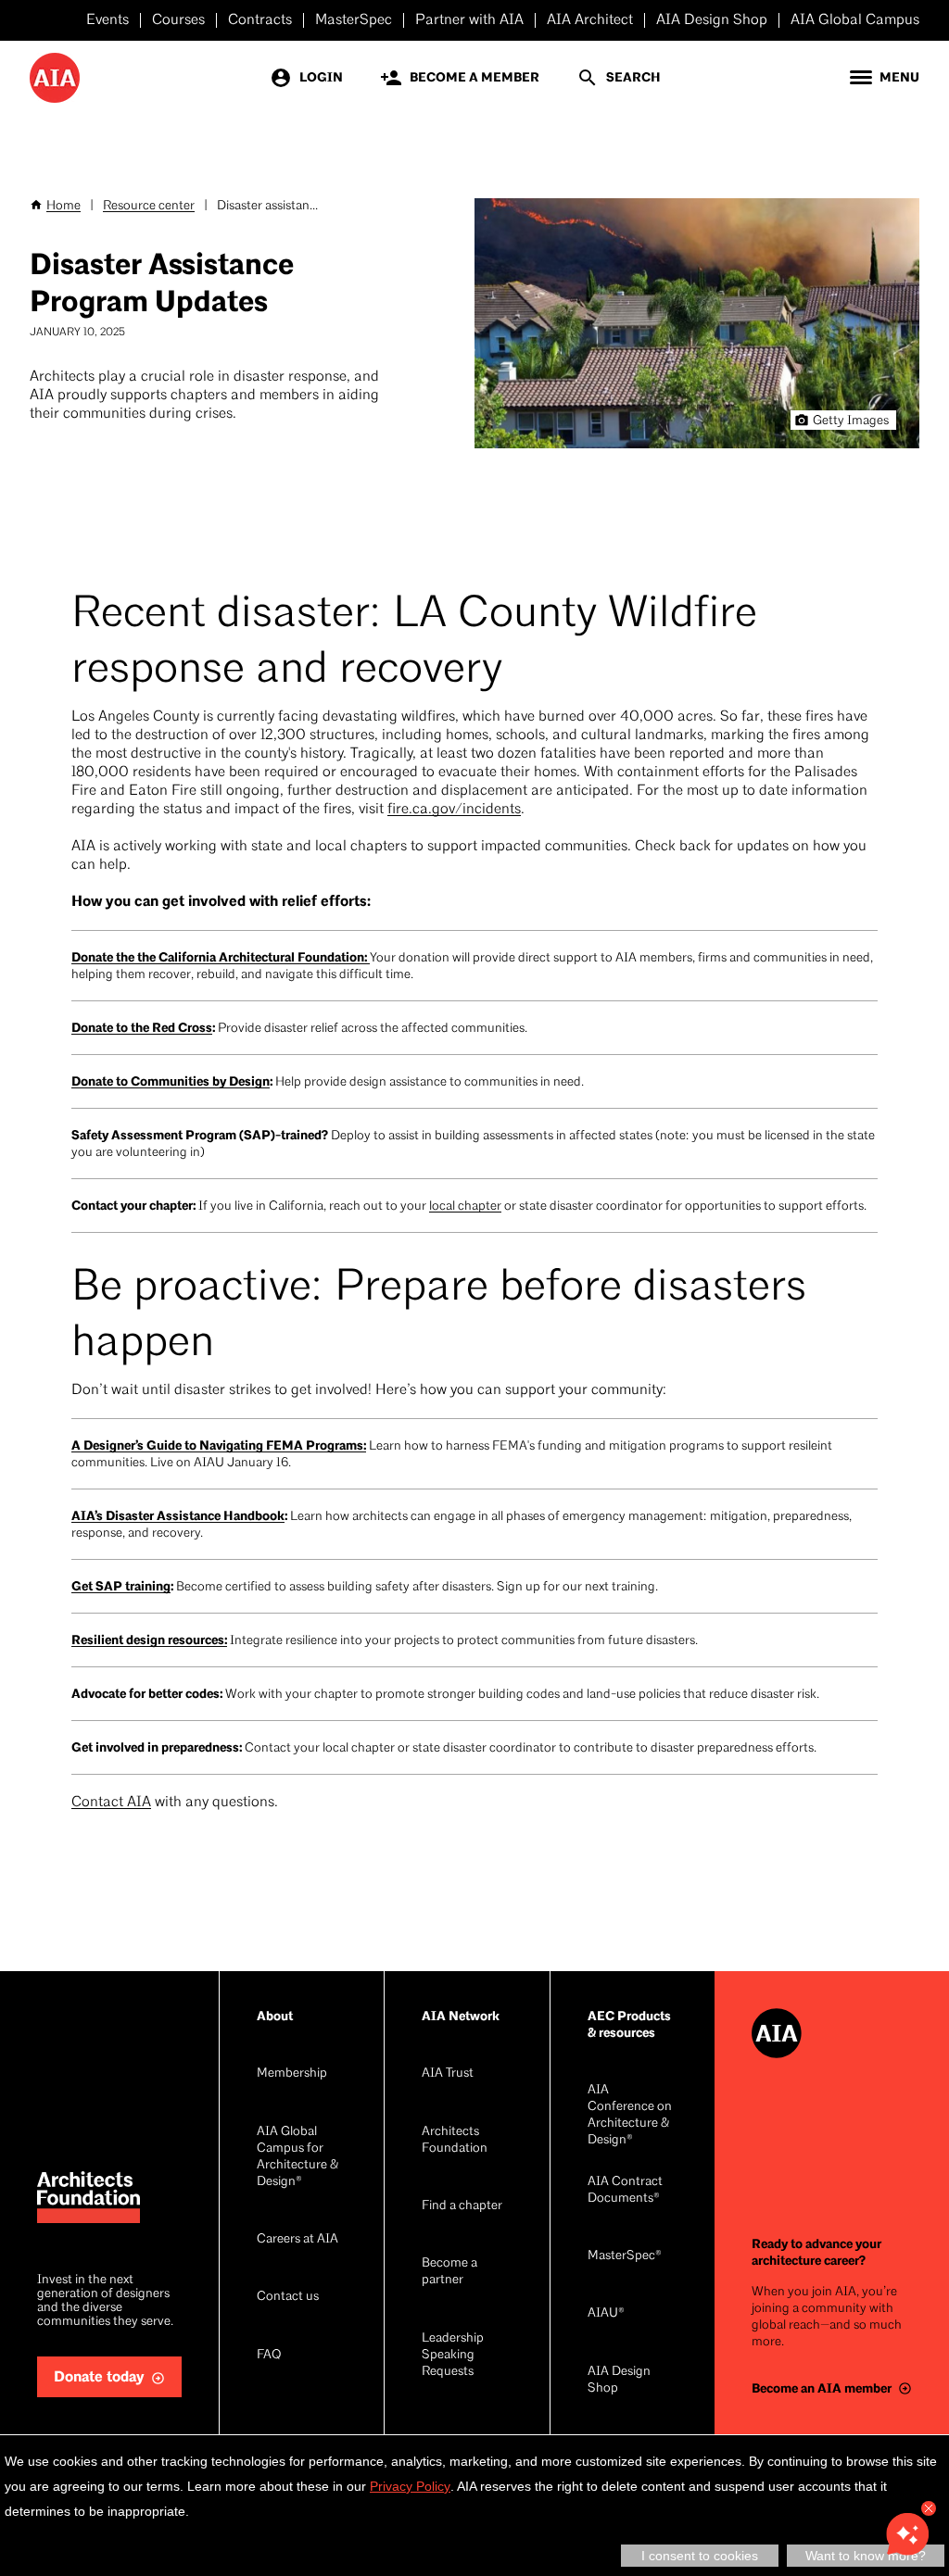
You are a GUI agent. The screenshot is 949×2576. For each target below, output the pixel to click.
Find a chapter (462, 2206)
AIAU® (606, 2313)
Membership (292, 2073)
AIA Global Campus (855, 20)
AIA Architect (590, 20)
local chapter (465, 1206)
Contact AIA (111, 1803)
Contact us (288, 2297)
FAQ (269, 2355)
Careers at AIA (297, 2239)
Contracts (260, 20)
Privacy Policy (410, 2486)
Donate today (99, 2377)
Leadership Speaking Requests (453, 2355)
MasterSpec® (625, 2256)
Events (108, 20)
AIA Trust (448, 2073)
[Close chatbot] (929, 2508)
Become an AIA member (822, 2388)
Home (63, 206)
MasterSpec (354, 20)
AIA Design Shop (712, 20)
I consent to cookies (700, 2556)
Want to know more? (866, 2556)
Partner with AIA (469, 20)
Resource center (149, 206)
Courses (178, 20)
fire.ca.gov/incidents (454, 810)
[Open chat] (907, 2534)
